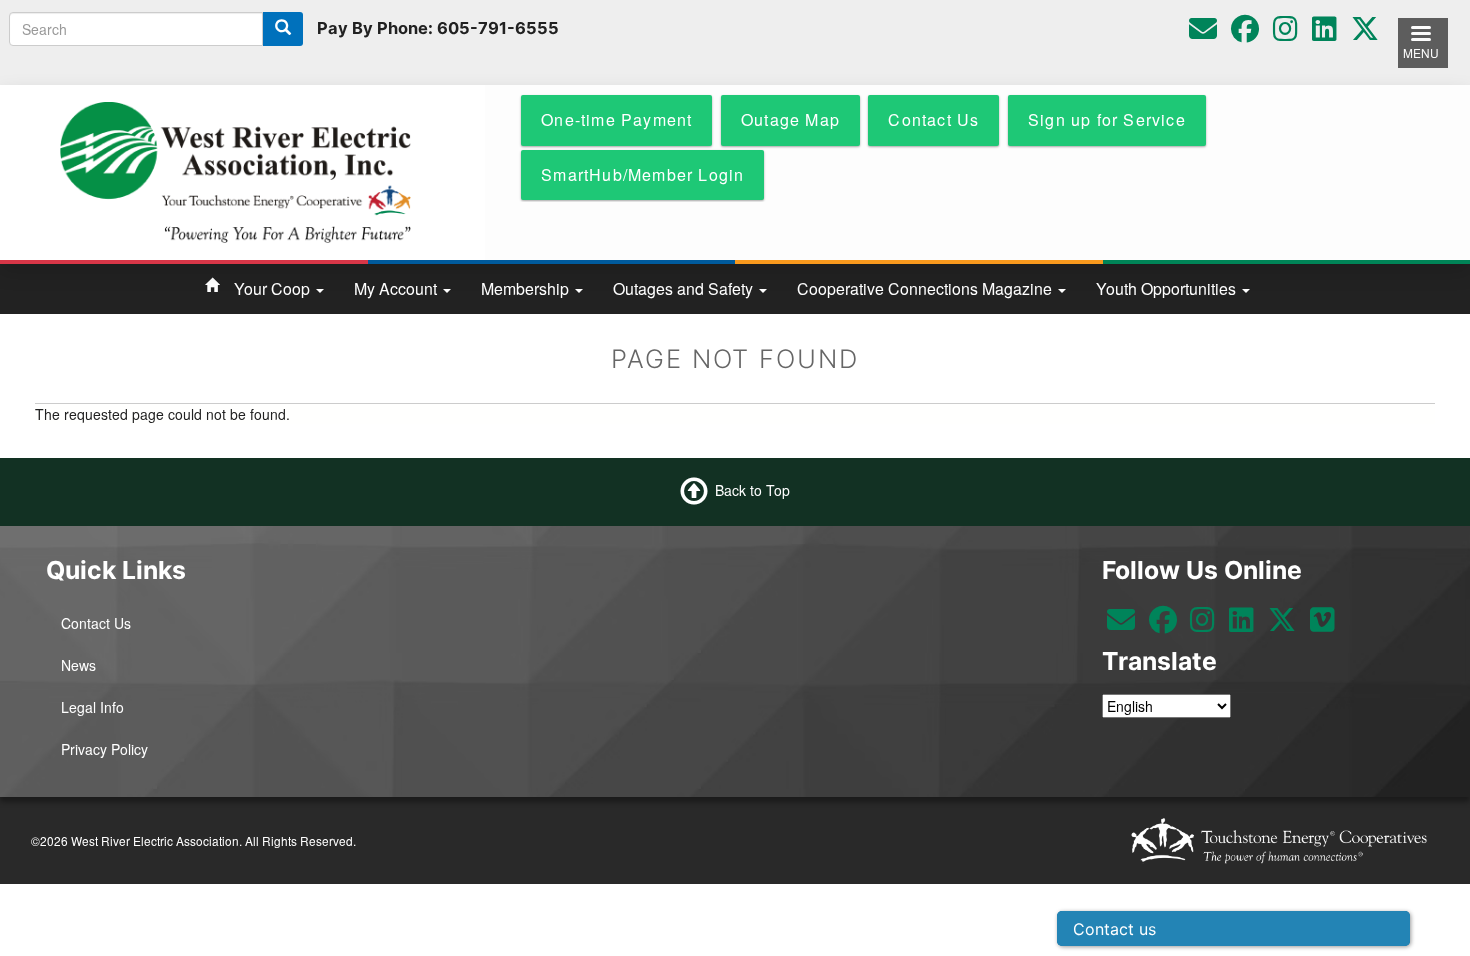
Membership (527, 288)
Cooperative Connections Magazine (926, 288)
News (78, 665)
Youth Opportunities (1168, 288)
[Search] (283, 29)
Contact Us (96, 623)
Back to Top (752, 489)
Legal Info (92, 707)
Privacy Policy (104, 749)
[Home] (235, 170)
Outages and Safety (685, 288)
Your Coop (274, 288)
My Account (397, 288)
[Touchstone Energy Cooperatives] (1279, 840)
